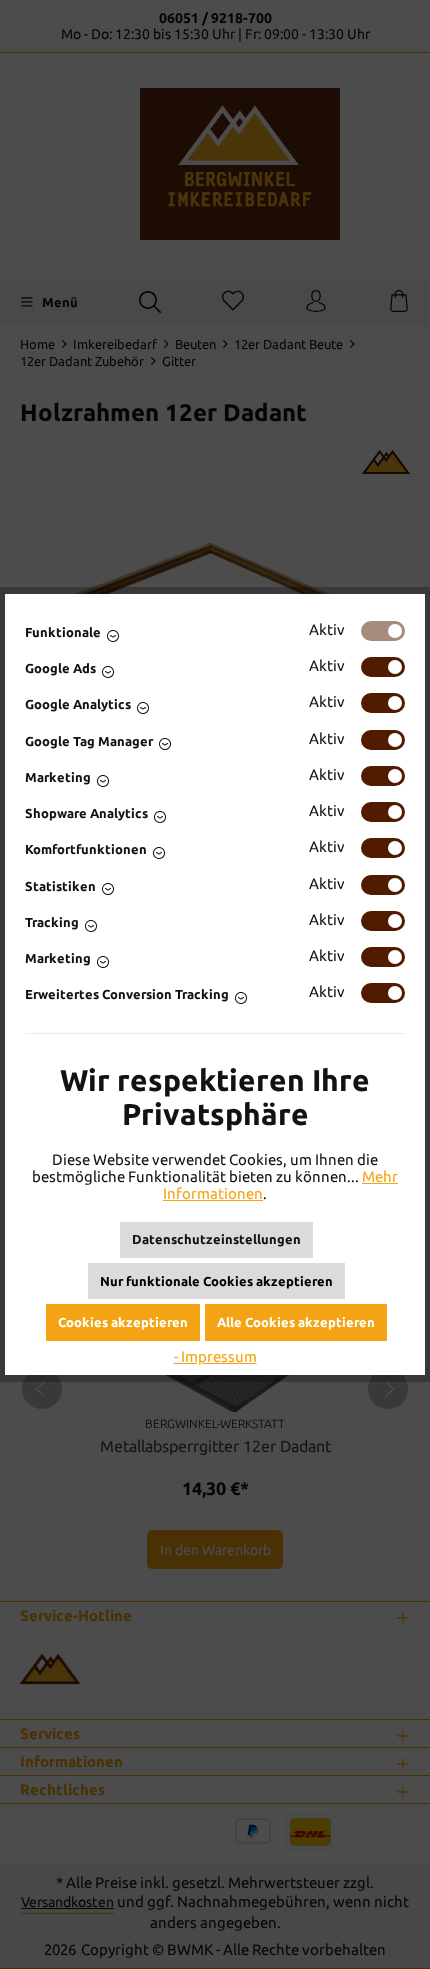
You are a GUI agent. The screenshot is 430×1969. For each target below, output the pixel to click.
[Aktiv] (383, 631)
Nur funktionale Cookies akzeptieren (216, 1281)
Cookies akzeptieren (123, 1322)
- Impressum (215, 1356)
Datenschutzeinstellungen (216, 1239)
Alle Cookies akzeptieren (296, 1322)
